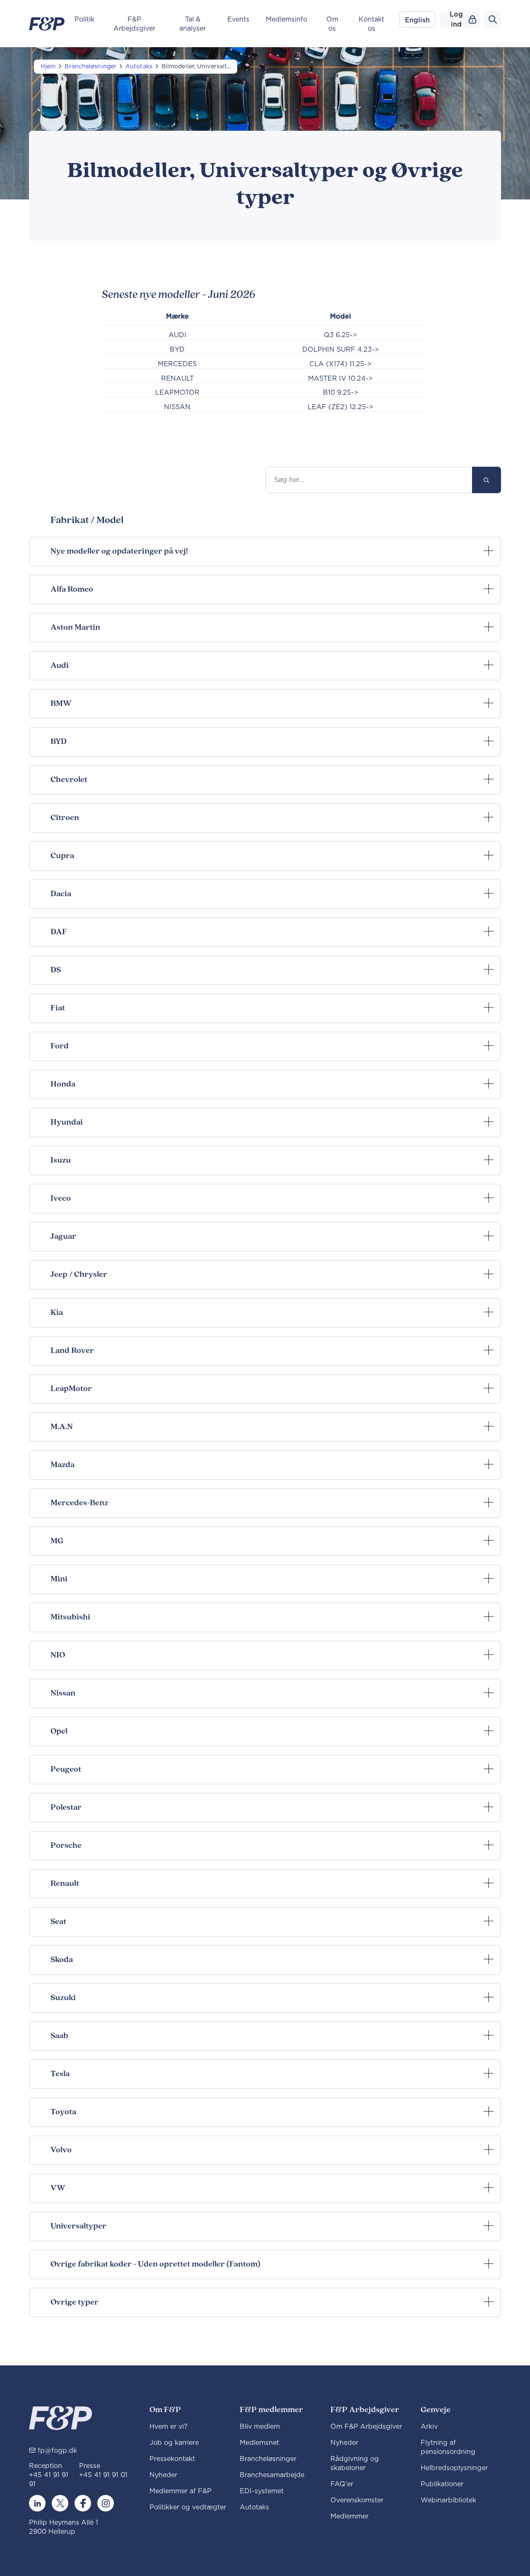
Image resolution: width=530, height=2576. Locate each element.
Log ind (456, 19)
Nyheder (163, 2475)
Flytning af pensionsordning (448, 2447)
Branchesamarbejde (272, 2475)
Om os (332, 24)
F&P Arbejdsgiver (134, 24)
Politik (84, 19)
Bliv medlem (260, 2427)
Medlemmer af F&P (181, 2491)
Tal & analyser (193, 24)
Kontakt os (371, 24)
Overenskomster (357, 2500)
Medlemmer (349, 2516)
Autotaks (139, 67)
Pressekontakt (172, 2459)
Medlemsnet (259, 2443)
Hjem (48, 67)
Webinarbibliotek (448, 2500)
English (417, 20)
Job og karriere (174, 2443)
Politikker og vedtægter (188, 2507)
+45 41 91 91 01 (103, 2475)
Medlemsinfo (287, 19)
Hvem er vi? (169, 2427)
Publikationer (442, 2484)
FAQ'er (342, 2484)
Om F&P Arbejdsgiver (366, 2427)
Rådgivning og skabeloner (355, 2463)
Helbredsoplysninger (454, 2468)
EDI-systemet (262, 2491)
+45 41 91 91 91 (49, 2480)
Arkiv (429, 2427)
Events (238, 19)
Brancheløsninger (90, 67)
